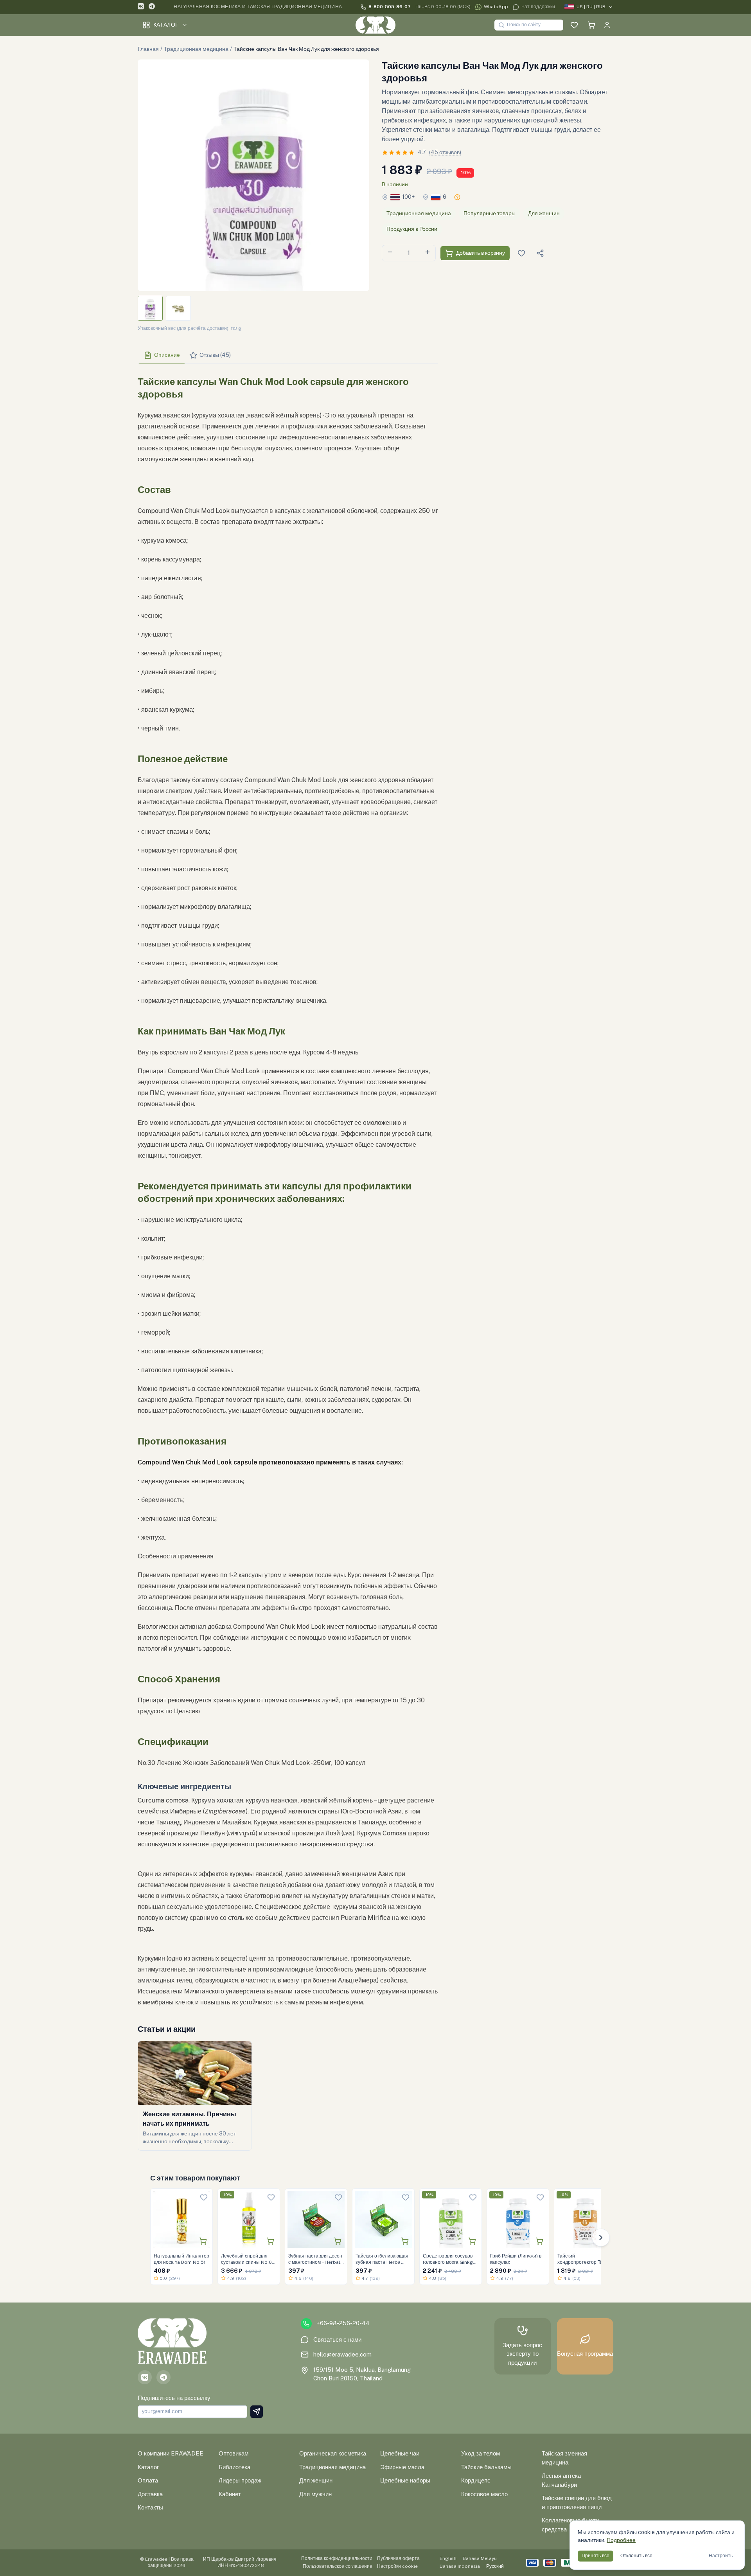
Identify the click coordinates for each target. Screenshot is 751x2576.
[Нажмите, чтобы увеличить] (253, 175)
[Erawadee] (375, 25)
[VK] (141, 7)
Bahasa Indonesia (460, 2566)
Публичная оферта (398, 2558)
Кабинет (230, 2494)
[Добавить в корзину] (203, 2241)
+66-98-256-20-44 (343, 2323)
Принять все (596, 2556)
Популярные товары (490, 213)
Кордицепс (476, 2480)
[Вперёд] (601, 2238)
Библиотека (234, 2467)
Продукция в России (412, 229)
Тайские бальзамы (486, 2467)
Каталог (166, 25)
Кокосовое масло (484, 2494)
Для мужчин (315, 2494)
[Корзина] (591, 25)
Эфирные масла (402, 2467)
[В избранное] (204, 2197)
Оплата (148, 2480)
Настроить (721, 2556)
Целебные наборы (405, 2480)
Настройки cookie (397, 2566)
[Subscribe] (257, 2412)
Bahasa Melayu (480, 2558)
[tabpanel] (288, 1189)
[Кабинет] (607, 25)
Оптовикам (234, 2453)
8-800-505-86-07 (390, 7)
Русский (495, 2566)
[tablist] (288, 355)
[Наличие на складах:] (457, 197)
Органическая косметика (333, 2453)
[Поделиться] (540, 253)
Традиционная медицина (196, 49)
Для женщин (544, 213)
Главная (148, 49)
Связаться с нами (337, 2339)
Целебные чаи (400, 2453)
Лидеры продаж (240, 2480)
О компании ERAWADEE (171, 2453)
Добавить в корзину (481, 253)
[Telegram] (152, 7)
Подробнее (621, 2540)
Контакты (150, 2507)
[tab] (162, 355)
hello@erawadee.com (342, 2354)
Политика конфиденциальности (337, 2558)
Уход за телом (481, 2453)
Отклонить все (636, 2556)
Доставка (150, 2494)
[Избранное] (574, 25)
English (448, 2558)
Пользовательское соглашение (338, 2566)
